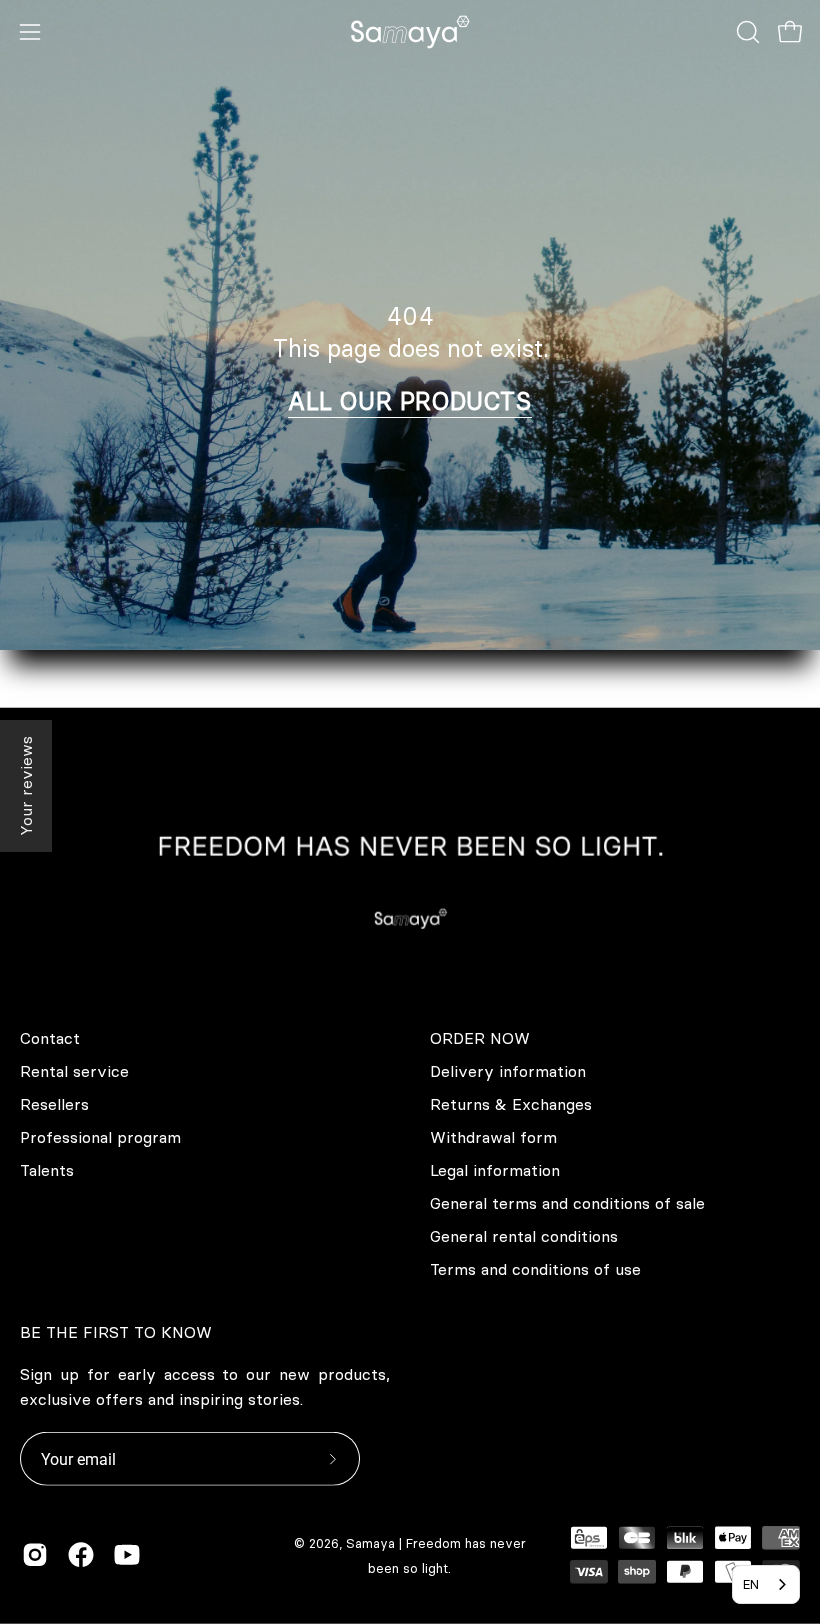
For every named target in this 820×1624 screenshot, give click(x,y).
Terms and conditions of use (535, 1269)
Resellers (54, 1104)
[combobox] (766, 1584)
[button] (746, 32)
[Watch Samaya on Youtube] (127, 1555)
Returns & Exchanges (511, 1104)
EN (751, 1584)
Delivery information (508, 1071)
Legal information (495, 1170)
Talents (47, 1170)
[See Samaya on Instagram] (35, 1555)
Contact (50, 1038)
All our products (410, 401)
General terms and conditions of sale (567, 1203)
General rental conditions (524, 1236)
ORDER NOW (480, 1038)
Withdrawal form (493, 1137)
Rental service (74, 1071)
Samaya (370, 1543)
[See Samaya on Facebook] (81, 1555)
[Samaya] (410, 32)
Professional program (100, 1137)
